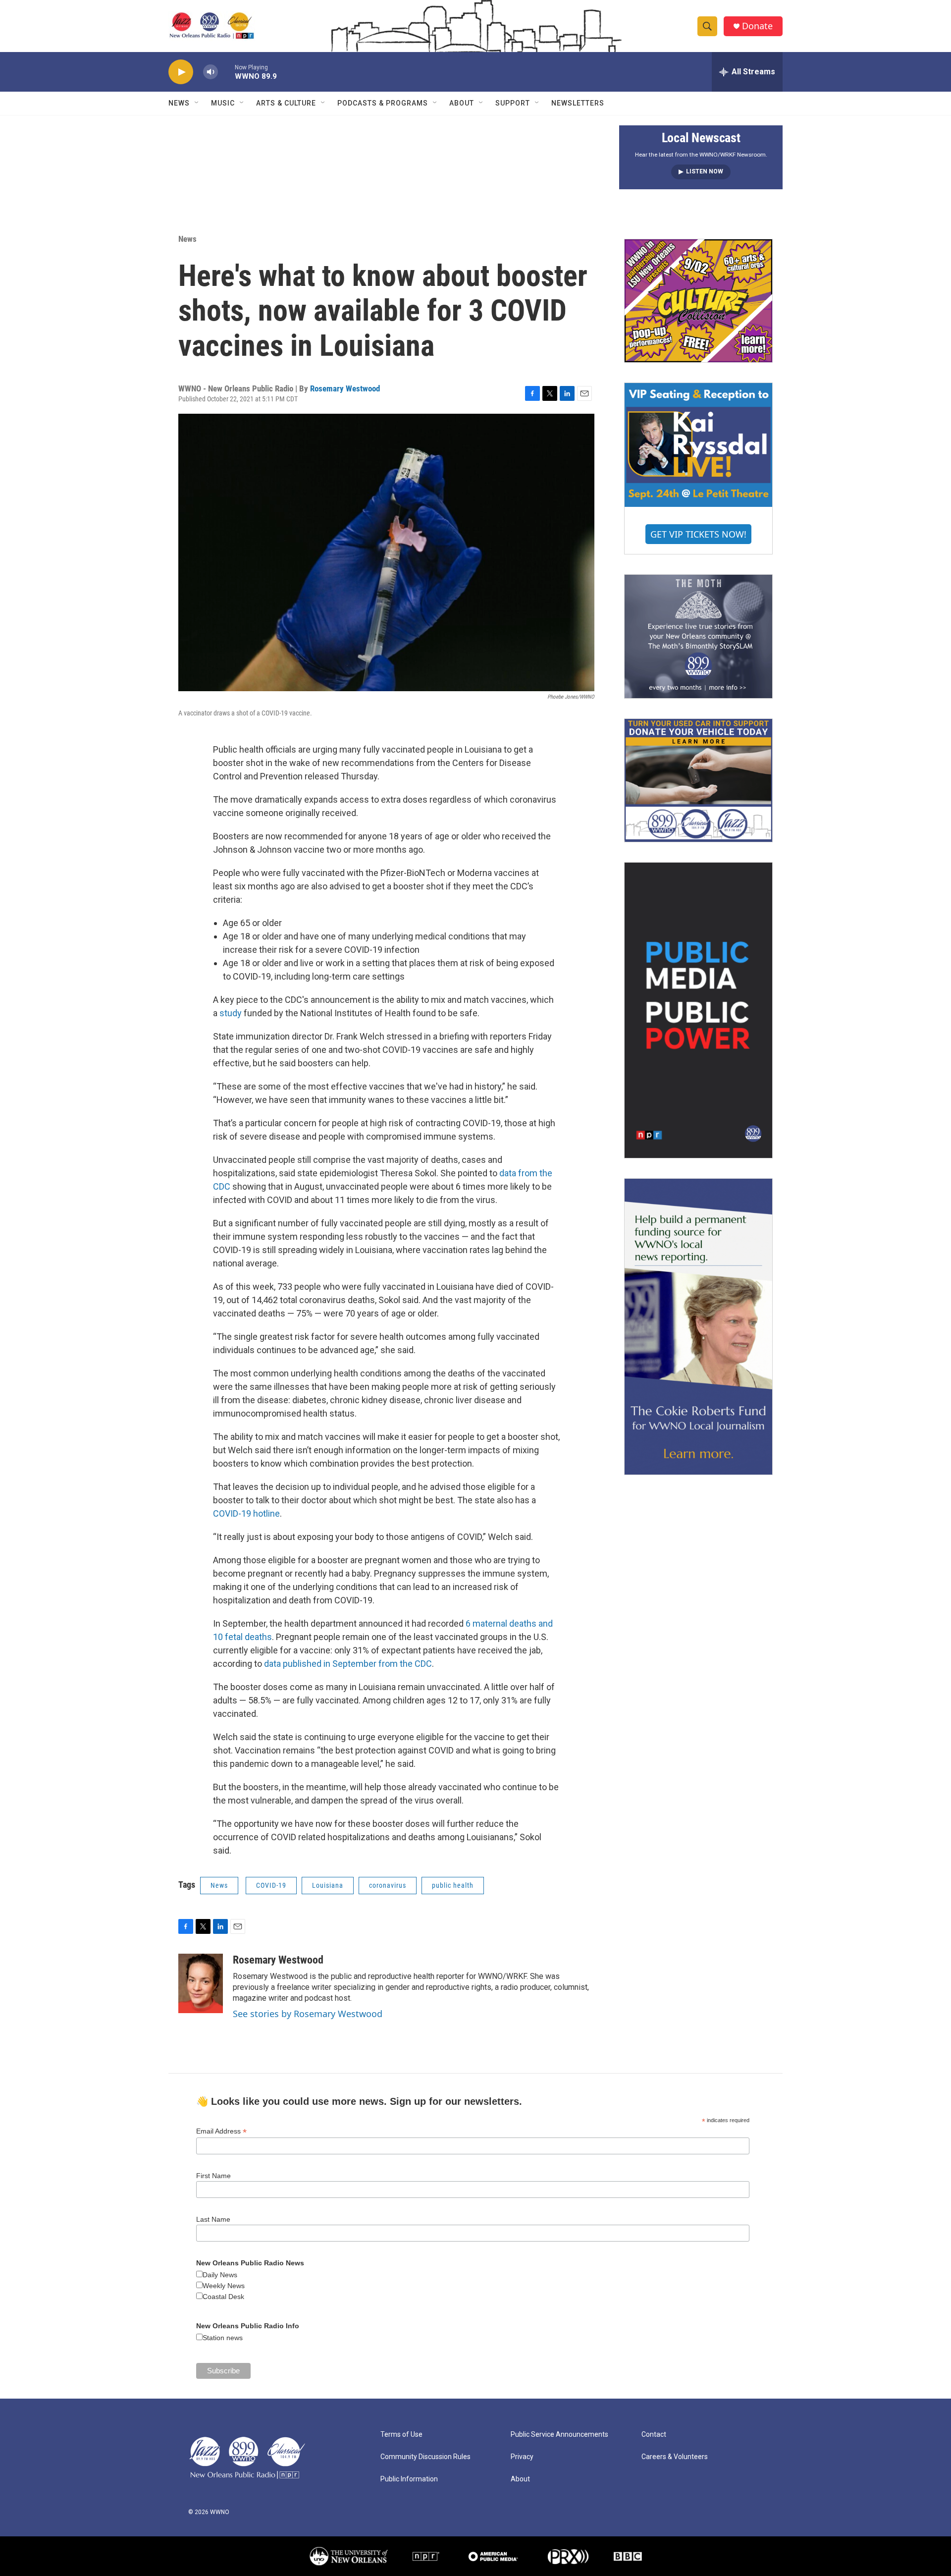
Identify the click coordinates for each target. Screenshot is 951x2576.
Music (223, 103)
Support (513, 103)
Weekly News (224, 2286)
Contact (654, 2435)
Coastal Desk (223, 2297)
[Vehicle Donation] (698, 780)
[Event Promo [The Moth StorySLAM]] (698, 636)
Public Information (409, 2479)
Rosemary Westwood (345, 388)
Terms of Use (401, 2435)
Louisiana (328, 1885)
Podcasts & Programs (383, 103)
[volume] (211, 72)
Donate (757, 26)
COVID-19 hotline (246, 1513)
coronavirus (388, 1885)
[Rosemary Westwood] (201, 1983)
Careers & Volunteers (675, 2457)
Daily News (220, 2275)
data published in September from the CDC (348, 1664)
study (231, 1013)
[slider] (226, 72)
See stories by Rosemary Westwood (308, 2014)
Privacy (522, 2457)
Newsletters (578, 103)
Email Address (221, 2131)
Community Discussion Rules (425, 2457)
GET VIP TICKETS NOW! (698, 534)
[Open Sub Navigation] (197, 103)
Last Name (213, 2219)
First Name (213, 2176)
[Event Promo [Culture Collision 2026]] (698, 301)
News (179, 103)
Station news (223, 2338)
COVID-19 (271, 1885)
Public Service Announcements (559, 2435)
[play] (181, 72)
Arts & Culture (286, 103)
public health (453, 1885)
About (462, 103)
